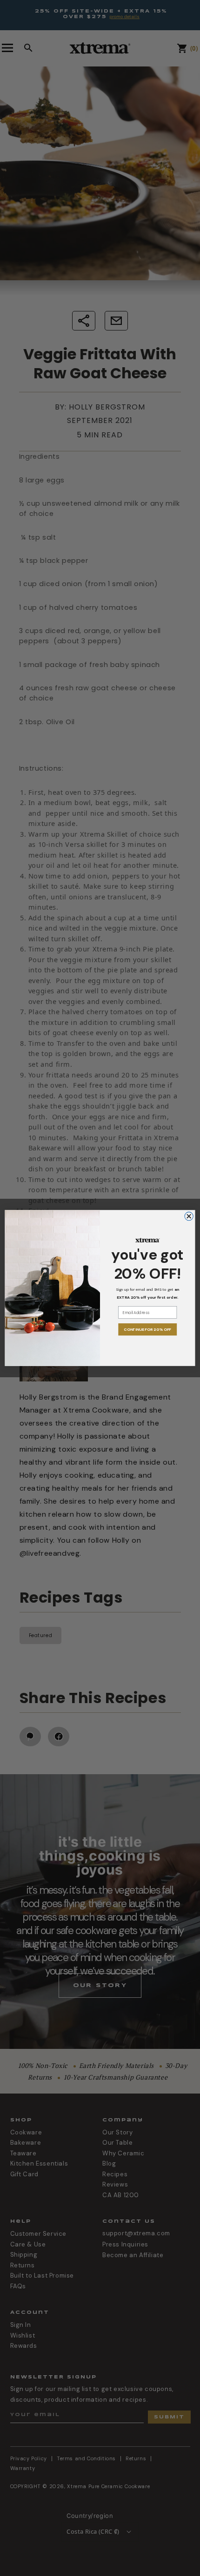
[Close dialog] (189, 1216)
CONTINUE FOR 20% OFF (147, 1330)
